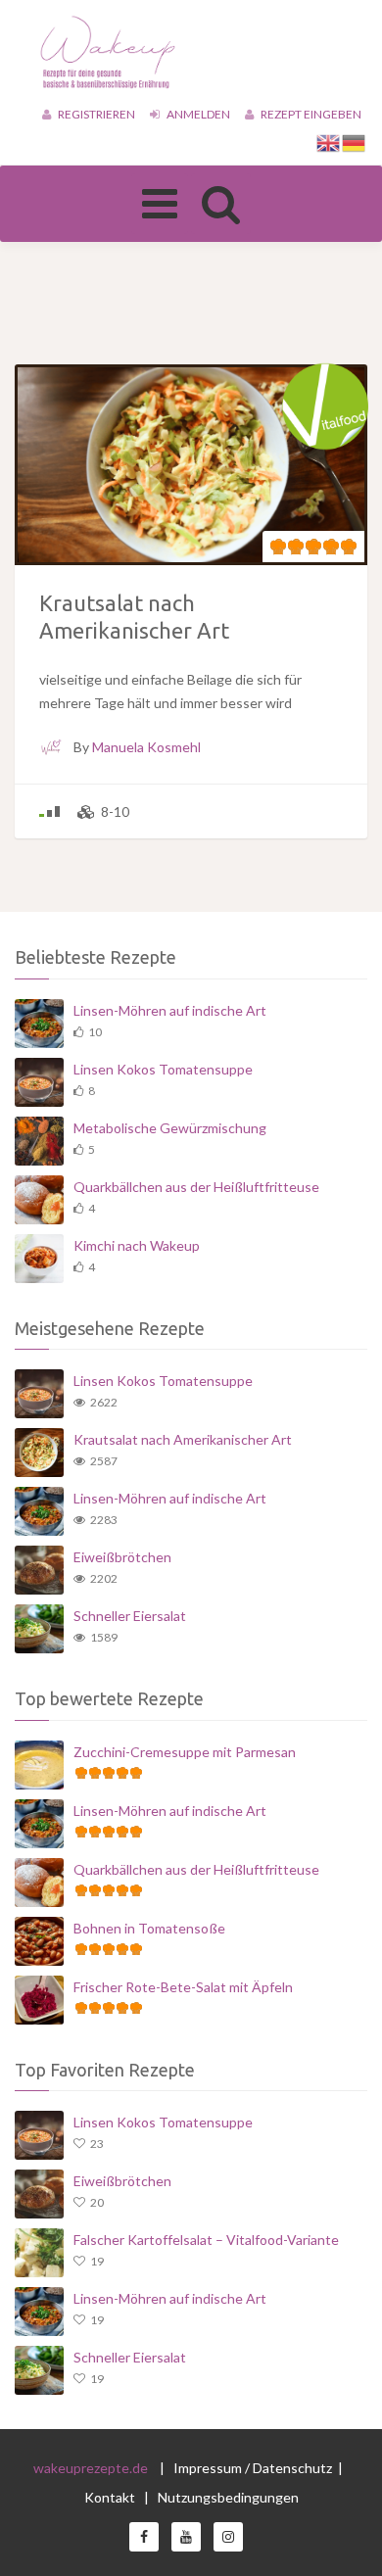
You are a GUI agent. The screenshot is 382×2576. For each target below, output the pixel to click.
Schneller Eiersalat (130, 1616)
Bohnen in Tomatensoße (149, 1928)
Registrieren (95, 114)
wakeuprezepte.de (91, 2468)
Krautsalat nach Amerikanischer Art (183, 1439)
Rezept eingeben (310, 114)
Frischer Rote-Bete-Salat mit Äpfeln (183, 1987)
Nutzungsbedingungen (228, 2497)
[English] (329, 142)
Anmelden (197, 114)
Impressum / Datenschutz (253, 2468)
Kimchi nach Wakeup (137, 1245)
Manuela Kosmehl (146, 747)
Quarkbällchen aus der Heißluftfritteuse (196, 1187)
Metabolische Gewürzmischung (170, 1128)
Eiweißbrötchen (122, 1557)
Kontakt (111, 2497)
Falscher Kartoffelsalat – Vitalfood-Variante (206, 2240)
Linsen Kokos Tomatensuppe (163, 1069)
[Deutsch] (355, 142)
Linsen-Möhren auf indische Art (170, 1010)
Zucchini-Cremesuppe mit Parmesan (185, 1752)
